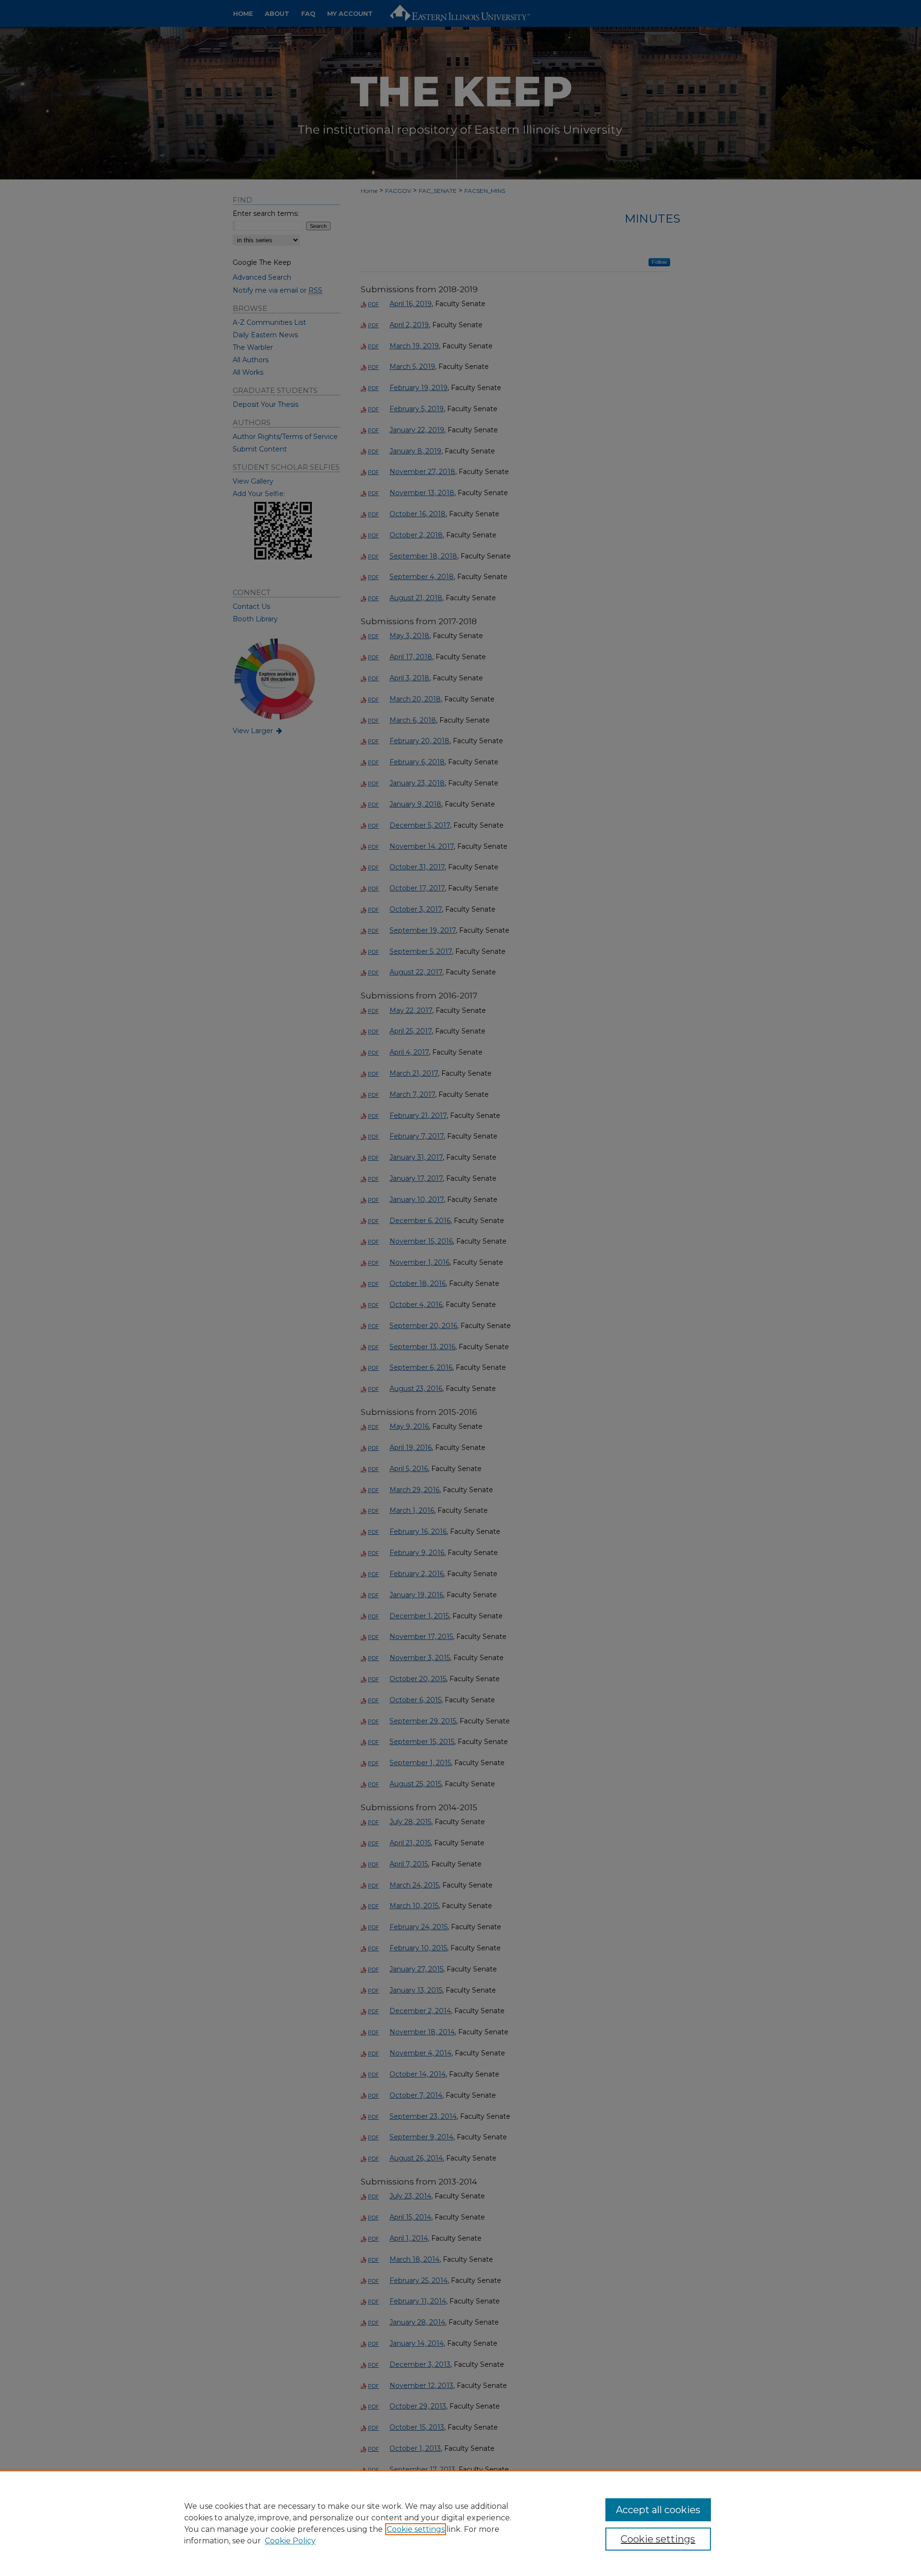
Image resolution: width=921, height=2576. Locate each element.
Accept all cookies (658, 2510)
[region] (460, 2523)
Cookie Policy (290, 2541)
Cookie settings (416, 2529)
